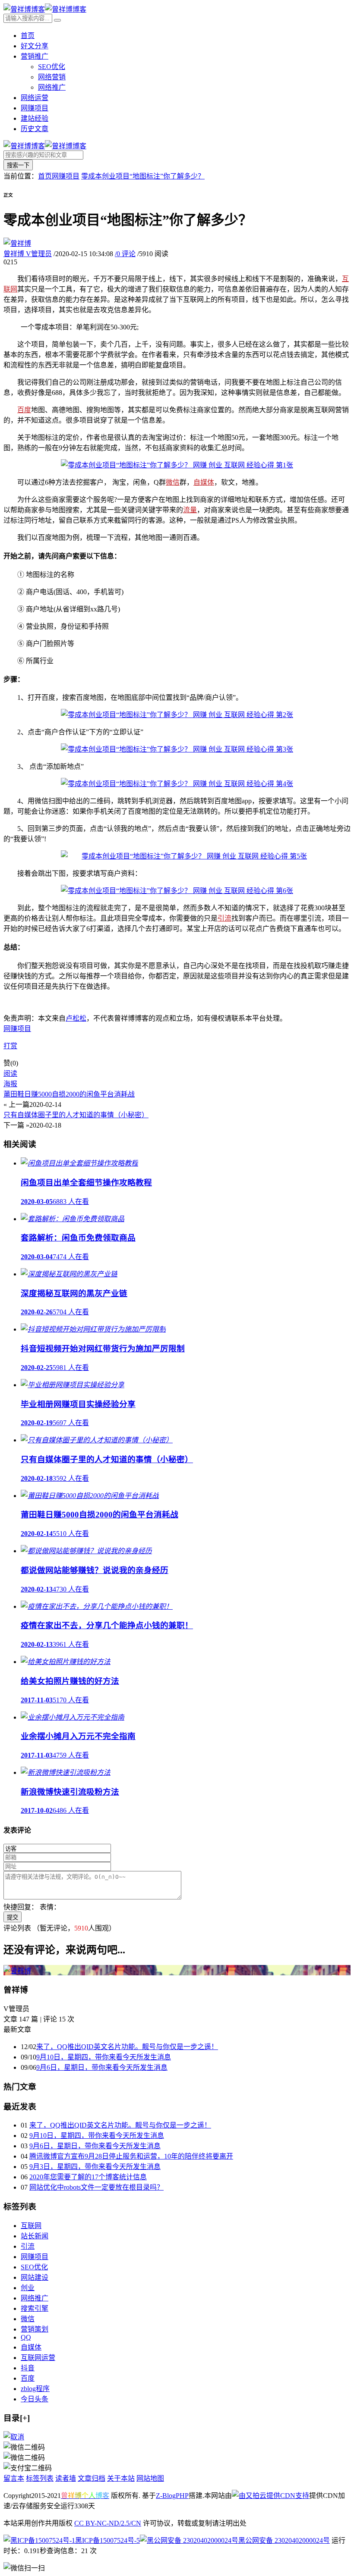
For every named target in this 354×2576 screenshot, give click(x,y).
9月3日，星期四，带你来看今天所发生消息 (95, 2167)
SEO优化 (52, 67)
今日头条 (35, 2399)
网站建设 (35, 2277)
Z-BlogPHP (172, 2496)
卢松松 (76, 1018)
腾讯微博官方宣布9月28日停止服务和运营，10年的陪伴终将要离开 (131, 2156)
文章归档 (92, 2478)
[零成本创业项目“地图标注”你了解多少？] (177, 465)
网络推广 (52, 87)
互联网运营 (38, 2358)
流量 (190, 510)
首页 (28, 36)
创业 (28, 2288)
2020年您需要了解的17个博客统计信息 (88, 2177)
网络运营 (35, 98)
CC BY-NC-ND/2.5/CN (108, 2523)
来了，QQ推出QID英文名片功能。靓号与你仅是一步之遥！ (127, 2047)
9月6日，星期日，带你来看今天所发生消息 (102, 2067)
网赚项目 (35, 108)
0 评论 (125, 254)
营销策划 (35, 2329)
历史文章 (35, 129)
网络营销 (52, 77)
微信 (173, 482)
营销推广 (35, 56)
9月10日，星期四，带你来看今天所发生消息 (104, 2057)
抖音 (28, 2368)
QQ (26, 2337)
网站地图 (150, 2478)
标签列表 (40, 2478)
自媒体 (204, 482)
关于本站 (121, 2478)
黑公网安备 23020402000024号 (284, 2540)
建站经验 (35, 118)
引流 (224, 918)
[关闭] (14, 2437)
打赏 (10, 1046)
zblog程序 (35, 2389)
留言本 (14, 2478)
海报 (10, 1084)
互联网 (31, 2226)
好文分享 (35, 46)
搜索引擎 (35, 2308)
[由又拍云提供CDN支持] (270, 2496)
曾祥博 (28, 254)
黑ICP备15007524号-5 (107, 2540)
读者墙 (66, 2478)
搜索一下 (18, 165)
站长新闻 (35, 2236)
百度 (24, 410)
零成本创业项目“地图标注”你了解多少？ (143, 176)
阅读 (10, 1073)
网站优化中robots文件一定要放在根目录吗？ (96, 2187)
